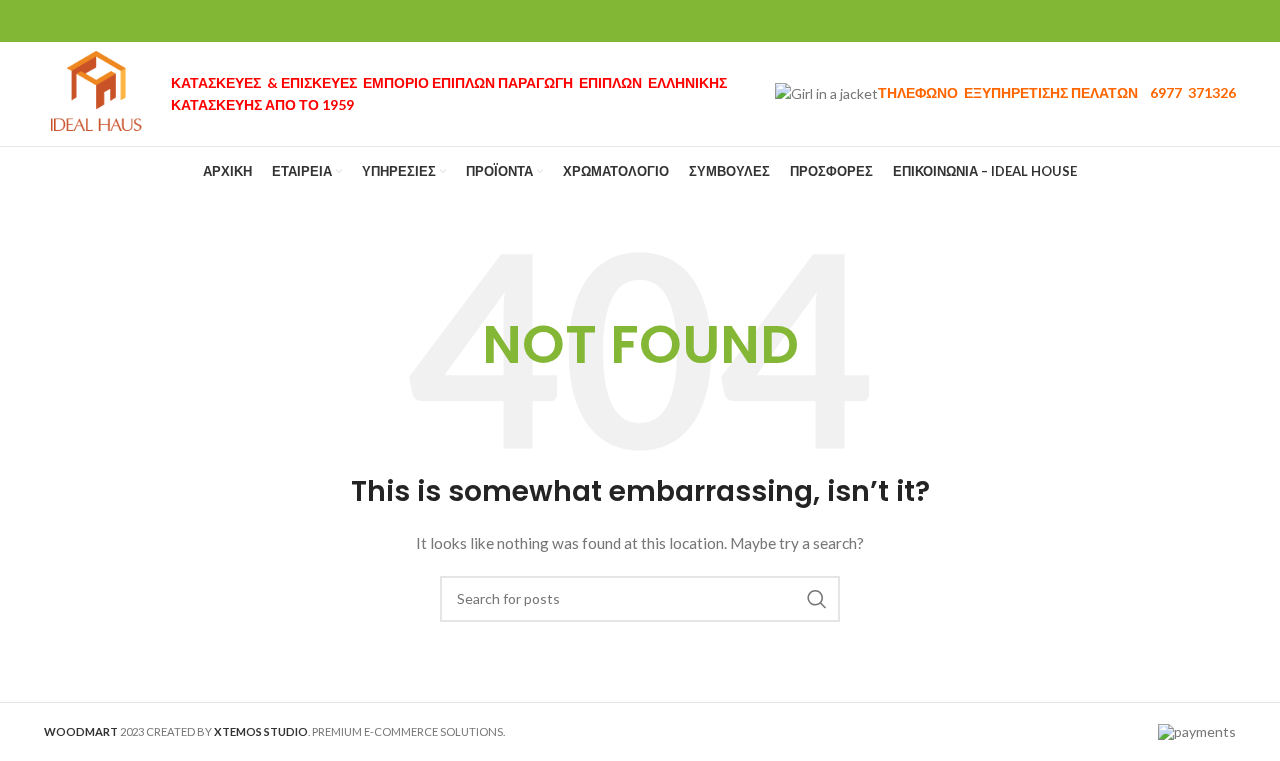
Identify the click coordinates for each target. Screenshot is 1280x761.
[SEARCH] (817, 599)
